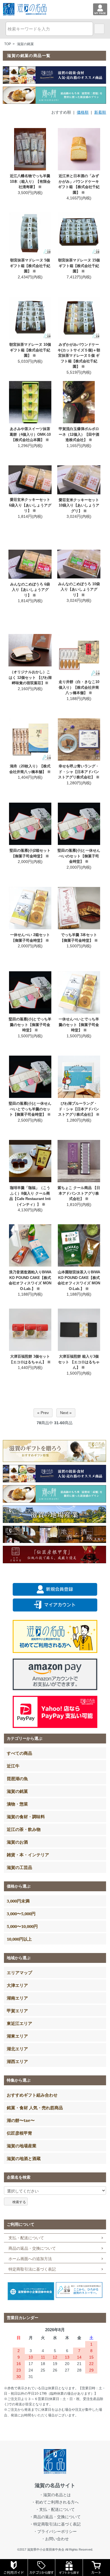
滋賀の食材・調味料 (26, 1817)
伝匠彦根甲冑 (19, 2133)
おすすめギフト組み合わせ (32, 2095)
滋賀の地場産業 (22, 2146)
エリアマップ (19, 1972)
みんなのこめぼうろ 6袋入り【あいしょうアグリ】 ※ (30, 590)
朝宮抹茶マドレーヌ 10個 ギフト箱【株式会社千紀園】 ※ (30, 350)
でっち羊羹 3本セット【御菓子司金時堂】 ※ (79, 938)
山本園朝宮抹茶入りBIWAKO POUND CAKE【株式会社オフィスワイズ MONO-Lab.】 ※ (79, 1280)
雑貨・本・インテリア (28, 1855)
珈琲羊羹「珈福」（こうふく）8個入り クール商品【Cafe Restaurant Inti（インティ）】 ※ (30, 1196)
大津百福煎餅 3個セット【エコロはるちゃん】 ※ (30, 1359)
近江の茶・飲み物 (24, 1829)
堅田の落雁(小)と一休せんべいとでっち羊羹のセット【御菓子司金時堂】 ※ (30, 1109)
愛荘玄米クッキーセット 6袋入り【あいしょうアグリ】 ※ (30, 505)
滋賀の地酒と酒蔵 (24, 2158)
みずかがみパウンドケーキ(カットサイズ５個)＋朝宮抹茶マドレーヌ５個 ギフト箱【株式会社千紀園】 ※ (79, 355)
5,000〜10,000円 (22, 1926)
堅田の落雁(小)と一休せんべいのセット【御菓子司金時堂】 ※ (79, 856)
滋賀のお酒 (17, 1842)
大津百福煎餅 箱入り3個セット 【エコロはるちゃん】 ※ (79, 1362)
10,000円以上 (19, 1939)
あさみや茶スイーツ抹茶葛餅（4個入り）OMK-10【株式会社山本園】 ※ (30, 434)
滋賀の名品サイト (55, 2485)
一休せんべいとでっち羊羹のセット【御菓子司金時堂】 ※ (79, 1025)
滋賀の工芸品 (19, 1867)
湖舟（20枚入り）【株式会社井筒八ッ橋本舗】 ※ (30, 769)
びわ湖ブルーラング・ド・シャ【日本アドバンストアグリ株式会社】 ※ (79, 1109)
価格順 (83, 112)
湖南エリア (17, 1998)
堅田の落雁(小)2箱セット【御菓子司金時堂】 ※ (30, 853)
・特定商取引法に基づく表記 (55, 2524)
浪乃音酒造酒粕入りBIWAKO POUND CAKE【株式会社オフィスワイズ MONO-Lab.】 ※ (30, 1280)
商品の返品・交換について (32, 2248)
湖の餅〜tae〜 (21, 2120)
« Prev (43, 1413)
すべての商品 (19, 1753)
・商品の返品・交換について (55, 2517)
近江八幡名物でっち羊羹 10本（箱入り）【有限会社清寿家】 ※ (30, 181)
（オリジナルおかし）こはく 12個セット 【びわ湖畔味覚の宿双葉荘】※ (30, 677)
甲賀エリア (17, 2011)
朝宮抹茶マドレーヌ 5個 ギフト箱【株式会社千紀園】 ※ (30, 266)
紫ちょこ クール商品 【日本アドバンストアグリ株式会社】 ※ (79, 1193)
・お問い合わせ (55, 2539)
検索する (19, 2201)
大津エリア (17, 1985)
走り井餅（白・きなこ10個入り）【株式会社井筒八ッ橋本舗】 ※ (79, 687)
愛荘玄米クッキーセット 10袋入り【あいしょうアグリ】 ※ (79, 505)
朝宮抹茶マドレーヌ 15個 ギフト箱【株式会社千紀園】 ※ (79, 266)
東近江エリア (19, 2023)
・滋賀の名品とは (55, 2495)
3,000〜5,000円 (21, 1914)
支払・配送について (26, 2238)
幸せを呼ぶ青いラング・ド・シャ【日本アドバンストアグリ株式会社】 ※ (79, 772)
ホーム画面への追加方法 (30, 2259)
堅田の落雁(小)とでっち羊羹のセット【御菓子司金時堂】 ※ (30, 1025)
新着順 (100, 112)
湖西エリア (17, 2061)
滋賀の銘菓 (25, 44)
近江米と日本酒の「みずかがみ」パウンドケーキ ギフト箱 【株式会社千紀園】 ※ (79, 184)
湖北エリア (17, 2049)
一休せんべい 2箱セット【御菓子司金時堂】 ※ (30, 938)
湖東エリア (17, 2036)
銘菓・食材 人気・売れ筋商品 (35, 2108)
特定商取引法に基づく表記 (32, 2269)
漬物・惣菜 (17, 1804)
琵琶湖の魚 (17, 1778)
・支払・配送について (55, 2509)
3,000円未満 (18, 1901)
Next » (66, 1413)
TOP (8, 44)
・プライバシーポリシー (55, 2531)
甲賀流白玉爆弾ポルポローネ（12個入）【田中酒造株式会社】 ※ (79, 434)
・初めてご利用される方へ (55, 2502)
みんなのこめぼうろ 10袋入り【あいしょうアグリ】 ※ (79, 589)
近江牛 (13, 1766)
